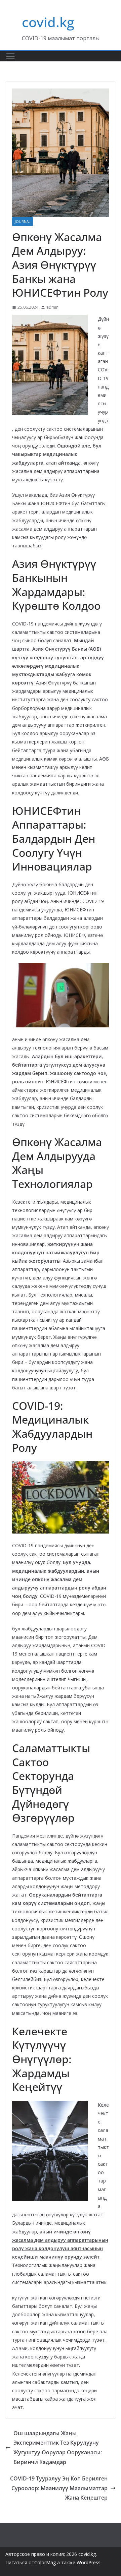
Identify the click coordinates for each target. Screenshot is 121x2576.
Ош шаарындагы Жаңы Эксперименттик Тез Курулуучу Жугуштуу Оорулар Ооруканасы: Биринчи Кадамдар (58, 2448)
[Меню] (10, 56)
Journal (23, 222)
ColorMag (45, 2562)
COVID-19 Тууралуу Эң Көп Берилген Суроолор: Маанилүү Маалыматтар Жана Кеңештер (59, 2488)
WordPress (89, 2562)
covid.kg (48, 22)
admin (52, 307)
